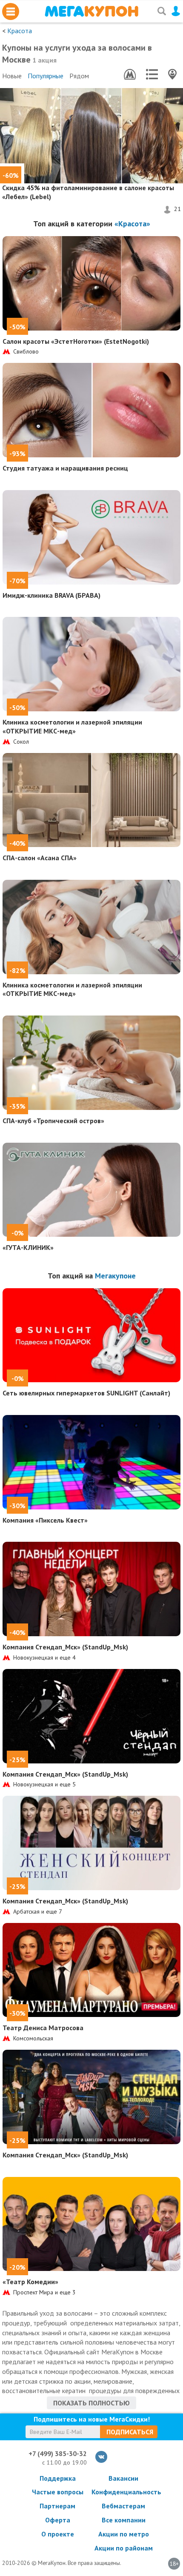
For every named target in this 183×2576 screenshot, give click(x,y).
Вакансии (123, 2478)
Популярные (46, 76)
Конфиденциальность (123, 2492)
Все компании (124, 2520)
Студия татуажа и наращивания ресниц (65, 468)
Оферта (58, 2520)
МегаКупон (91, 11)
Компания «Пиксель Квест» (45, 1520)
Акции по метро (124, 2534)
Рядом (79, 76)
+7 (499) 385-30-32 (58, 2453)
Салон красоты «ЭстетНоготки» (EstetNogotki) (76, 341)
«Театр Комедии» (30, 2282)
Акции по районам (124, 2548)
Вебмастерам (123, 2506)
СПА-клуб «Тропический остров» (53, 1121)
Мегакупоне (115, 1276)
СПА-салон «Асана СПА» (40, 858)
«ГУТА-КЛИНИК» (28, 1247)
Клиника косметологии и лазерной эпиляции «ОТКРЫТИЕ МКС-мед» (72, 726)
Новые (12, 76)
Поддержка (58, 2478)
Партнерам (57, 2506)
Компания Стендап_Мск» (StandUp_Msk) (65, 1647)
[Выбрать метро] (130, 74)
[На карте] (172, 74)
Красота (20, 31)
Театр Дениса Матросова (43, 2028)
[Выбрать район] (152, 74)
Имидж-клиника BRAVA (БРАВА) (51, 595)
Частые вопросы (58, 2492)
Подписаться (130, 2432)
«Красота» (132, 224)
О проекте (58, 2534)
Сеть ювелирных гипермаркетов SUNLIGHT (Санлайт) (86, 1393)
